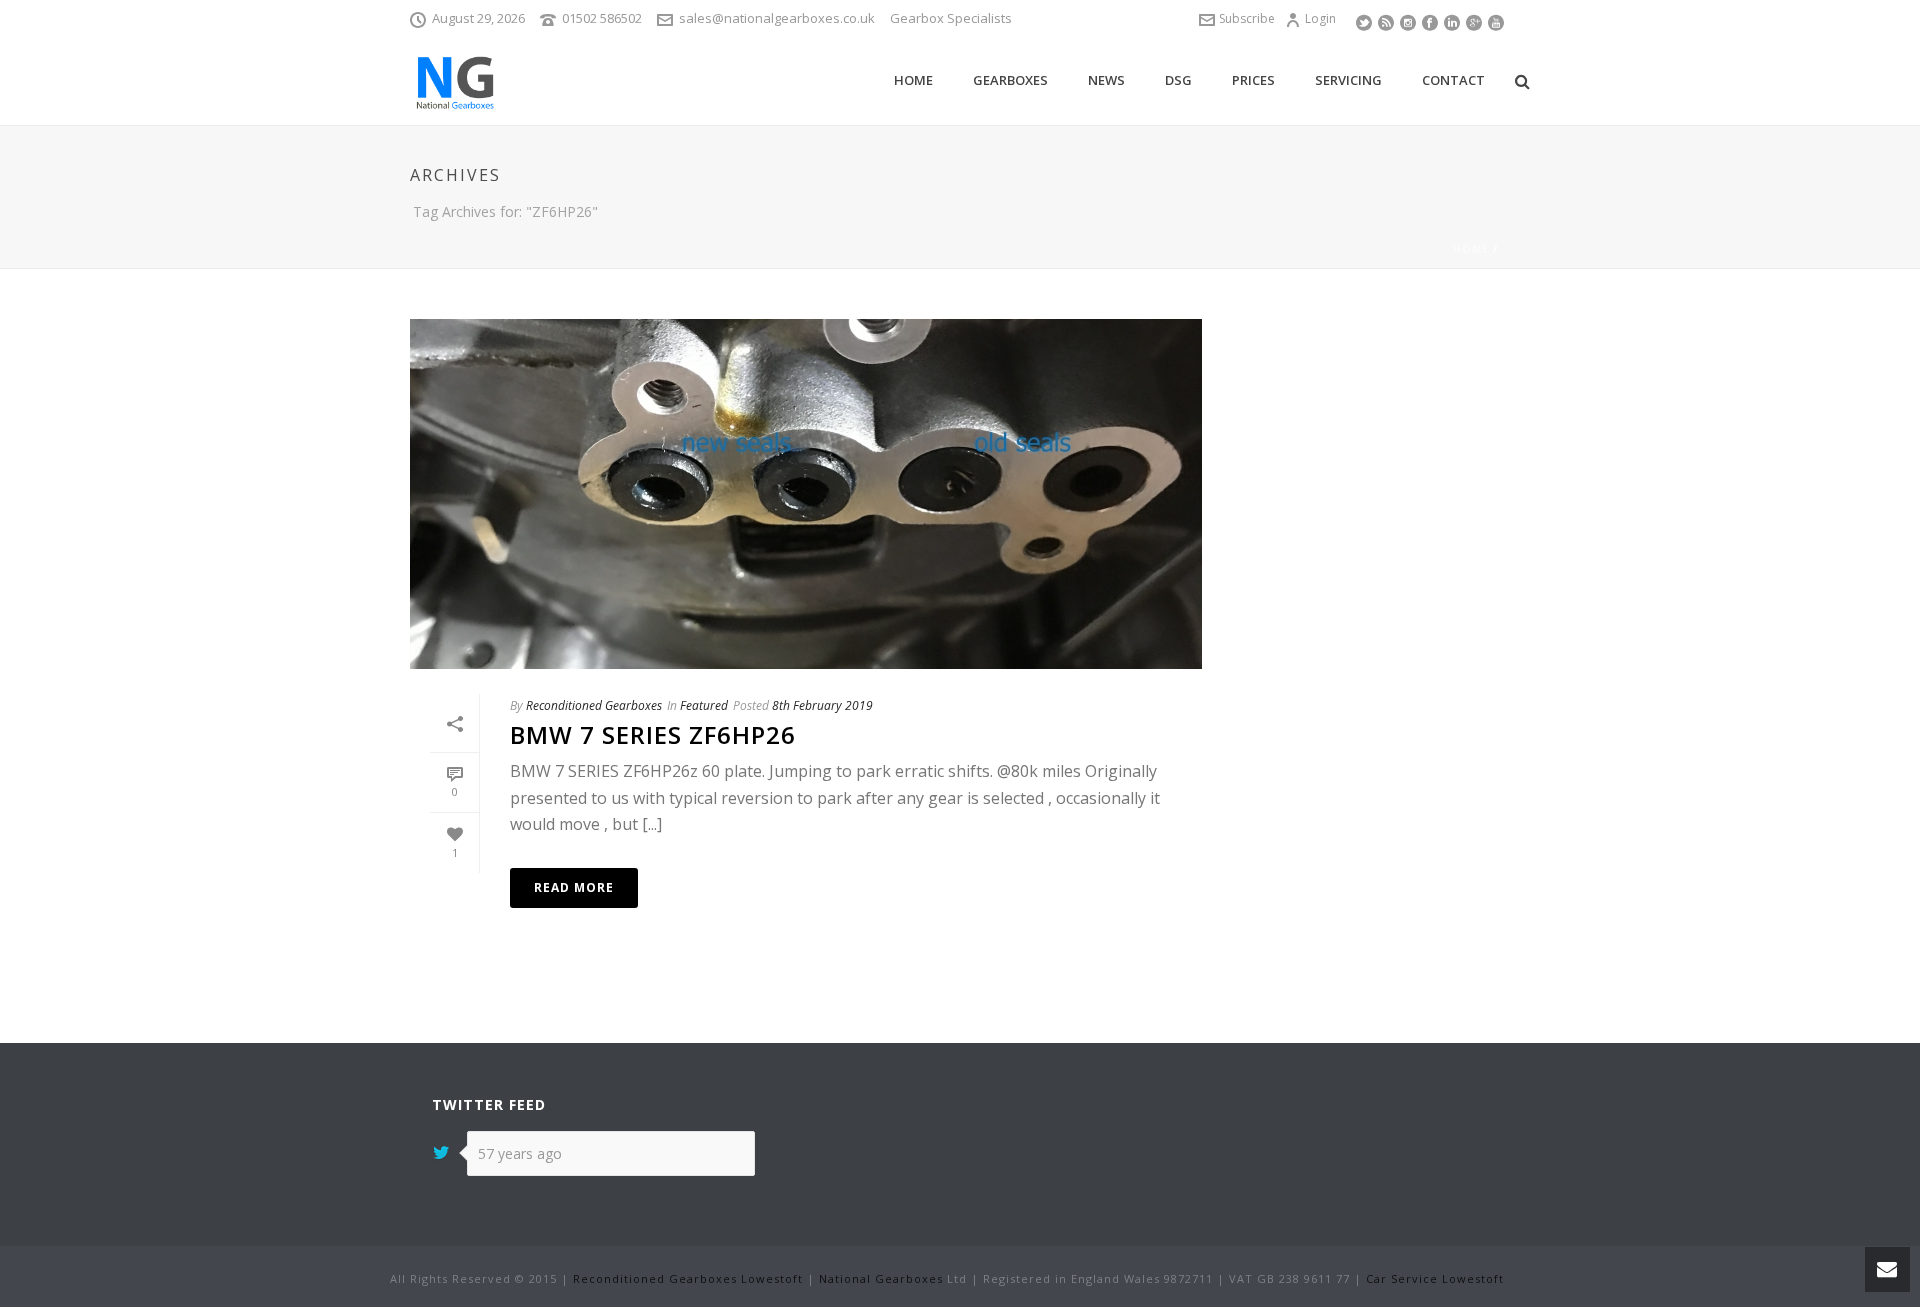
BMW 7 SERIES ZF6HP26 (653, 734)
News (1106, 80)
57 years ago (520, 1153)
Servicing (1348, 80)
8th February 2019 (822, 705)
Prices (1253, 80)
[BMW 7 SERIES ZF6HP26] (806, 494)
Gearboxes (1010, 80)
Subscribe (1247, 18)
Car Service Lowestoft (1435, 1278)
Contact (1453, 80)
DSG (1178, 80)
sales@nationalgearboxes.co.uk (777, 18)
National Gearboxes (881, 1278)
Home (913, 80)
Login (1320, 18)
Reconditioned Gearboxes (594, 705)
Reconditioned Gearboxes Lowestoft (688, 1278)
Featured (704, 705)
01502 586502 (602, 18)
